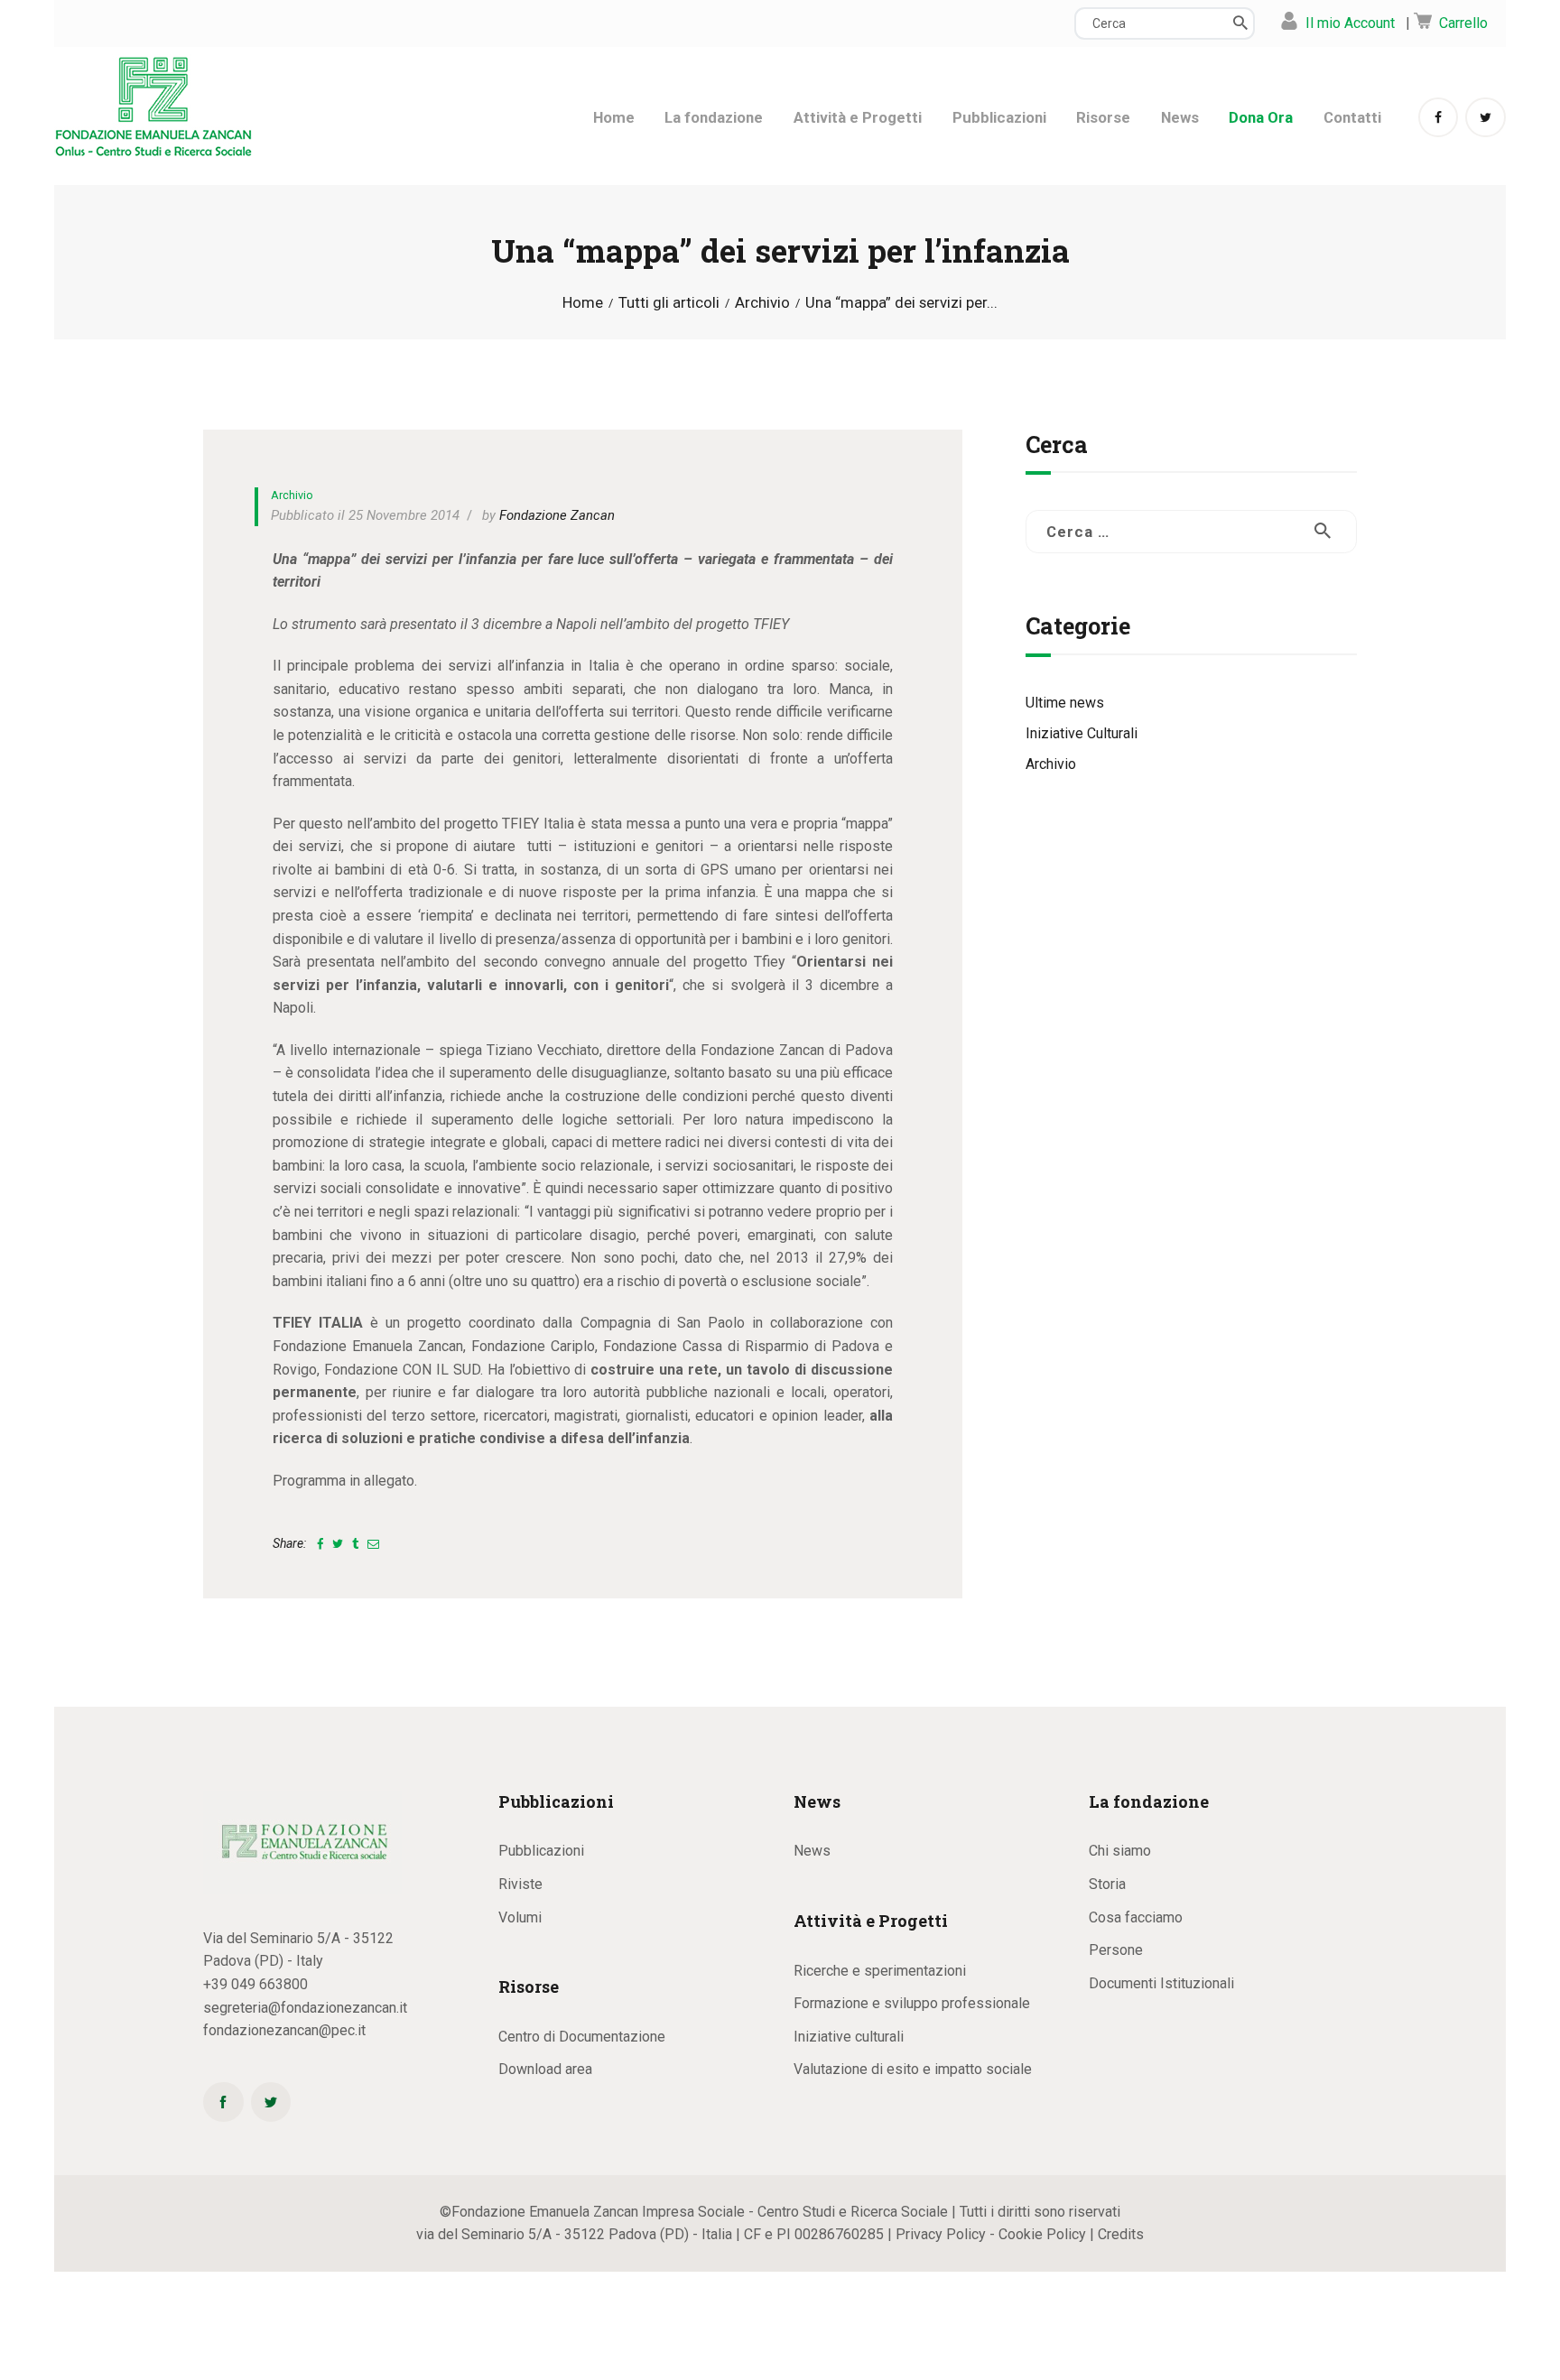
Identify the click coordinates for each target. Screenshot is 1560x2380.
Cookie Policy (1042, 2234)
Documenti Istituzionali (1161, 1983)
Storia (1107, 1884)
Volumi (520, 1917)
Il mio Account (1350, 23)
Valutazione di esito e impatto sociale (913, 2069)
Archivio (762, 303)
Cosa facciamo (1136, 1917)
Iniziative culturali (849, 2037)
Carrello (1463, 23)
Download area (545, 2069)
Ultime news (1065, 703)
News (812, 1851)
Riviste (520, 1884)
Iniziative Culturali (1082, 733)
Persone (1116, 1950)
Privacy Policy (941, 2234)
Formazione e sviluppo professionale (912, 2003)
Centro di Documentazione (582, 2037)
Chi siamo (1120, 1851)
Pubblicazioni (541, 1851)
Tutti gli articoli (669, 302)
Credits (1121, 2234)
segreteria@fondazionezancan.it (305, 2008)
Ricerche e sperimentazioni (880, 1971)
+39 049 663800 (255, 1984)
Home (583, 303)
